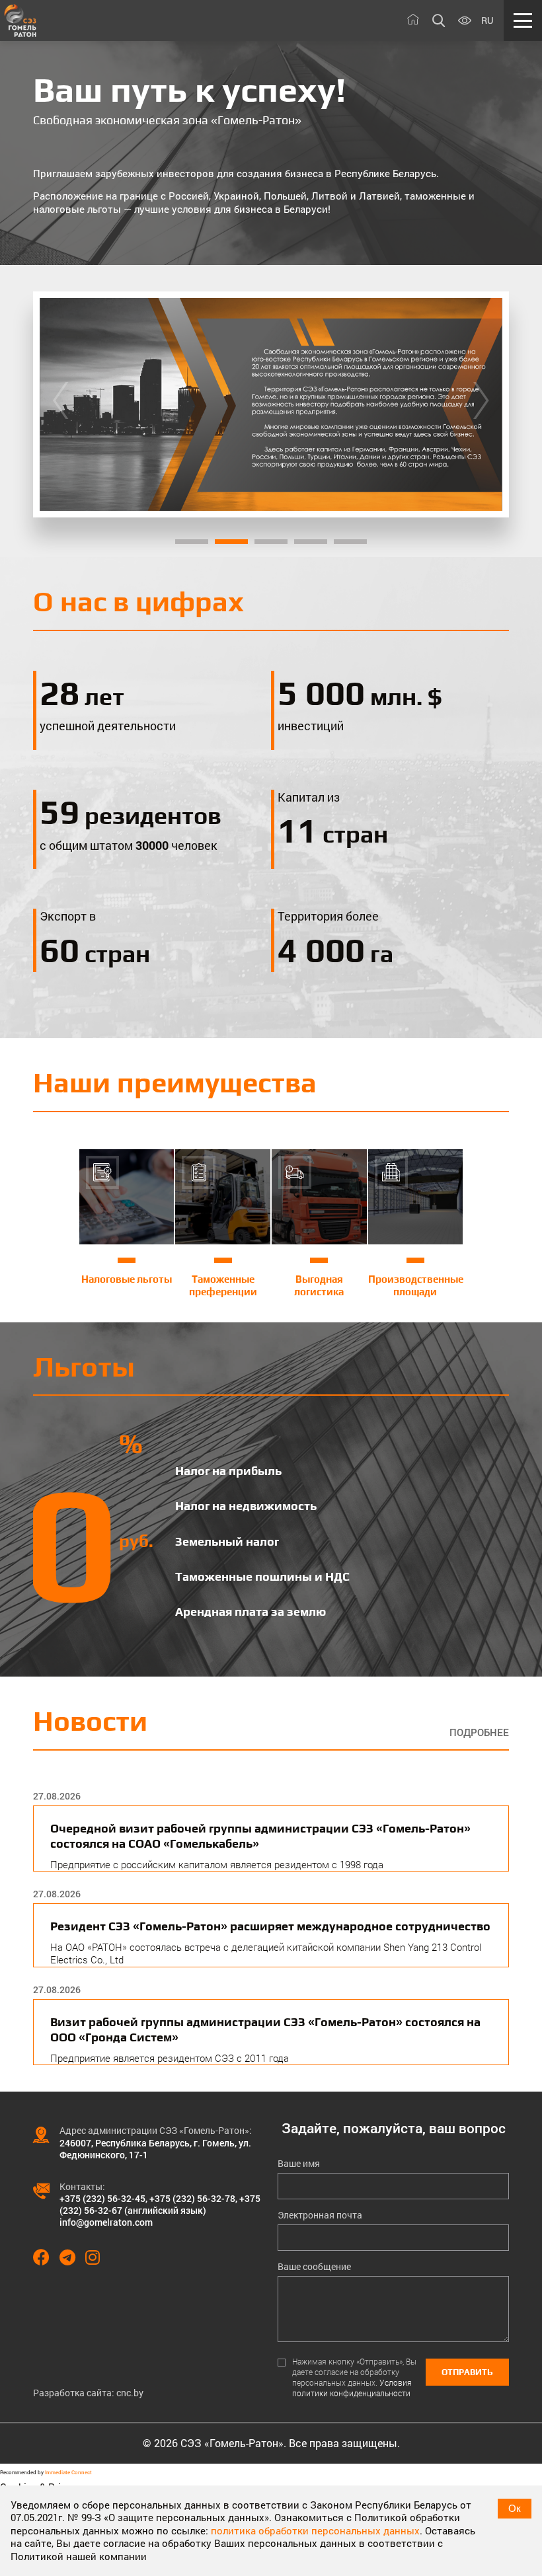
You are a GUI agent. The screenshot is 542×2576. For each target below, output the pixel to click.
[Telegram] (72, 2257)
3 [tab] (271, 542)
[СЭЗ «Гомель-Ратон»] (20, 20)
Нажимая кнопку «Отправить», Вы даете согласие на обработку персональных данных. (354, 2377)
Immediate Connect (68, 2472)
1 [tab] (192, 542)
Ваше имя (299, 2164)
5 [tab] (350, 542)
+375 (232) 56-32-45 (102, 2198)
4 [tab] (311, 542)
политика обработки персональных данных (315, 2530)
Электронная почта (320, 2215)
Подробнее (479, 1732)
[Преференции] (271, 404)
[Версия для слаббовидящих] (465, 21)
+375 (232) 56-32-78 (192, 2198)
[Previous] (60, 404)
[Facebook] (46, 2257)
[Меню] (523, 20)
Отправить (467, 2372)
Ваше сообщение (314, 2267)
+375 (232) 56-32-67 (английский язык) (160, 2204)
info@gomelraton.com (106, 2222)
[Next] (481, 404)
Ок (515, 2508)
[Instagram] (97, 2257)
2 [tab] (231, 542)
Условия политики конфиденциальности (352, 2388)
